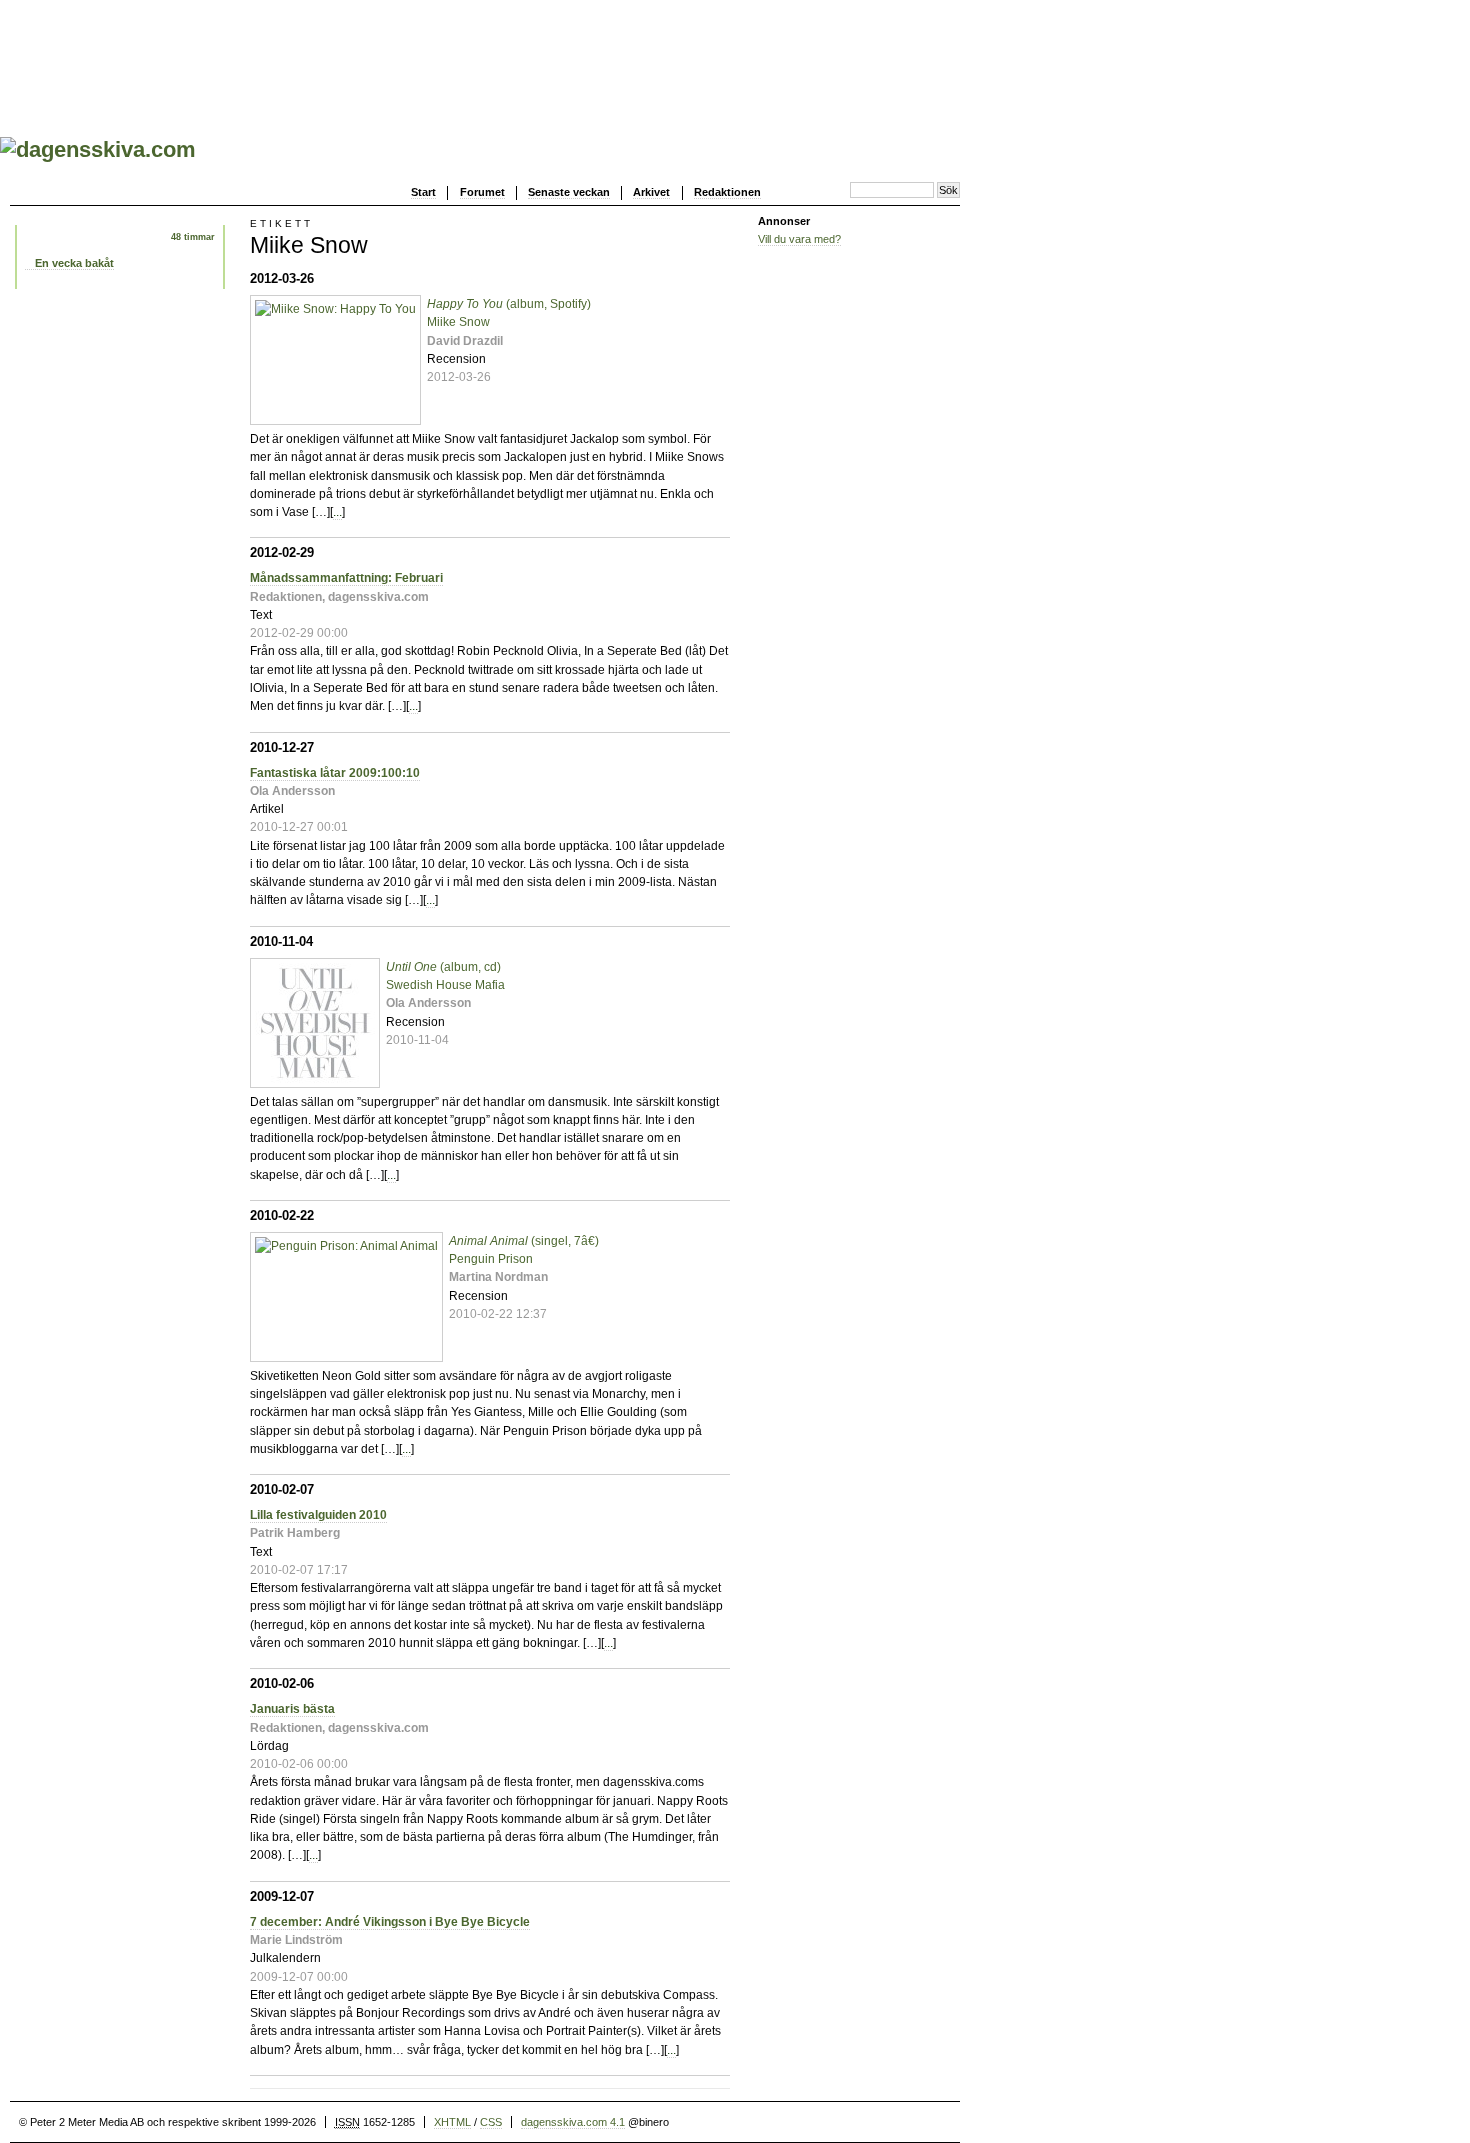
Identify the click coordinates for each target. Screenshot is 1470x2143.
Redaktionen (727, 192)
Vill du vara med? (799, 239)
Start (423, 192)
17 (707, 1520)
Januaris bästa (292, 1709)
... (337, 512)
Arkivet (651, 192)
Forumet (482, 192)
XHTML (452, 2122)
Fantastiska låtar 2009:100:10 (335, 773)
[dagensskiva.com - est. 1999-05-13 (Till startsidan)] (98, 149)
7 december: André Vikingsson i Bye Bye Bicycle (390, 1922)
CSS (491, 2122)
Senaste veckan (569, 192)
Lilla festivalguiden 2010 (318, 1515)
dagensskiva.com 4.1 (573, 2122)
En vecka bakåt (74, 263)
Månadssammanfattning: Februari (346, 578)
